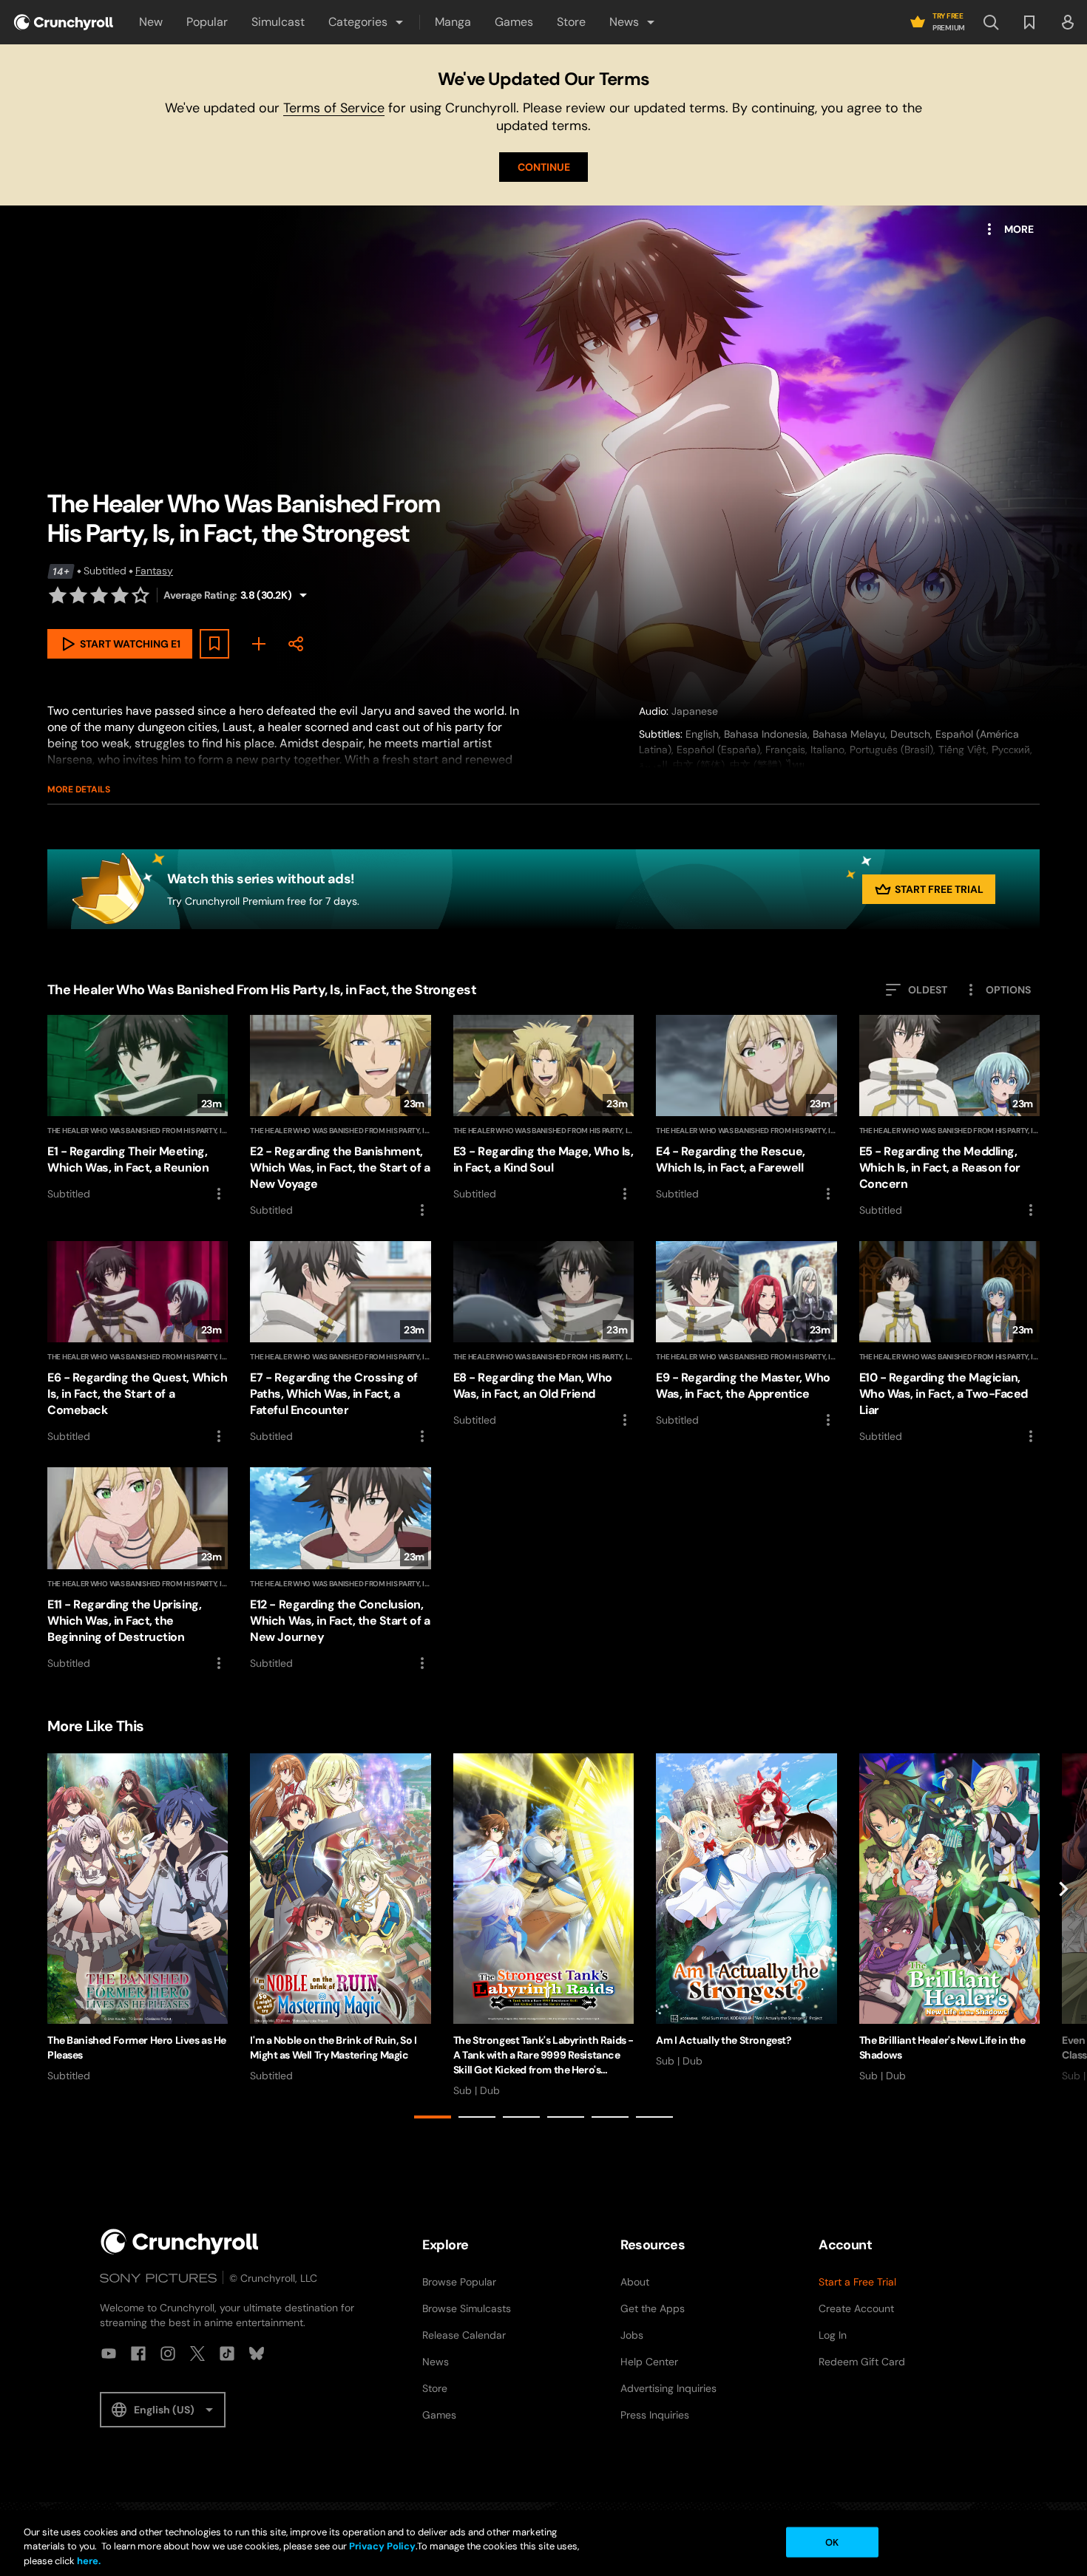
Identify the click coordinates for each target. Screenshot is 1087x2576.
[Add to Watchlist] (214, 644)
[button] (367, 22)
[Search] (991, 22)
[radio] (58, 595)
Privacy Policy (382, 2547)
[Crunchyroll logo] (64, 22)
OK (832, 2542)
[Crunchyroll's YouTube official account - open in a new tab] (109, 2354)
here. (88, 2561)
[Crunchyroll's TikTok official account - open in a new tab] (227, 2354)
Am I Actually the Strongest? (724, 2040)
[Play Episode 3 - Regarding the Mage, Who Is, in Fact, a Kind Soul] (543, 1109)
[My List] (259, 644)
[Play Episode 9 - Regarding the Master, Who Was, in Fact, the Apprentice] (746, 1335)
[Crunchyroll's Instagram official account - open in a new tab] (168, 2354)
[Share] (296, 644)
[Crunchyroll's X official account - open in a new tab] (197, 2354)
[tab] (433, 2117)
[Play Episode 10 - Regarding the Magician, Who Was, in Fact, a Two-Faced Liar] (949, 1343)
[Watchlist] (1029, 22)
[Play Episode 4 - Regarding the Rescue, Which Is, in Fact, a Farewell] (746, 1109)
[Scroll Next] (1063, 1939)
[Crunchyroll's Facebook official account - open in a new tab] (138, 2354)
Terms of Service (334, 108)
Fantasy (154, 571)
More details (79, 789)
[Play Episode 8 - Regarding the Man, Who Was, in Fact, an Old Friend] (543, 1335)
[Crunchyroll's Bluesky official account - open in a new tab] (257, 2354)
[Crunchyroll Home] (180, 2242)
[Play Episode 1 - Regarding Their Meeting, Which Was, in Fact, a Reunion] (138, 1109)
